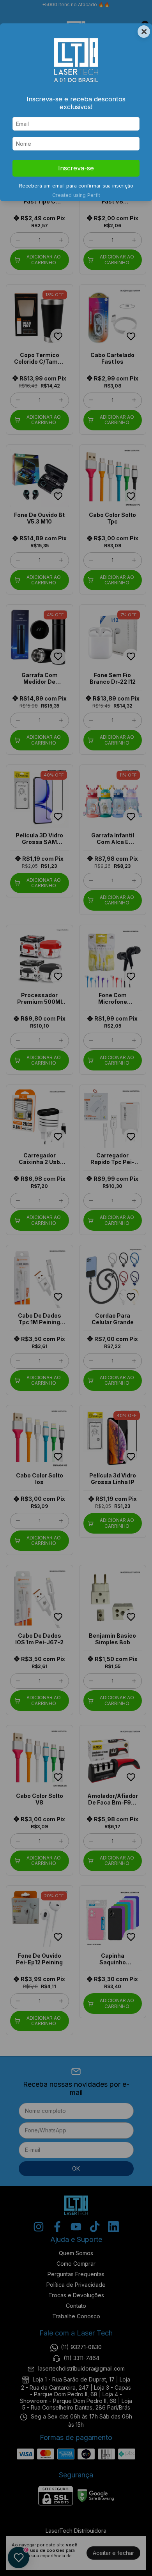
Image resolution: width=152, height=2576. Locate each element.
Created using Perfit (76, 195)
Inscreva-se (76, 168)
